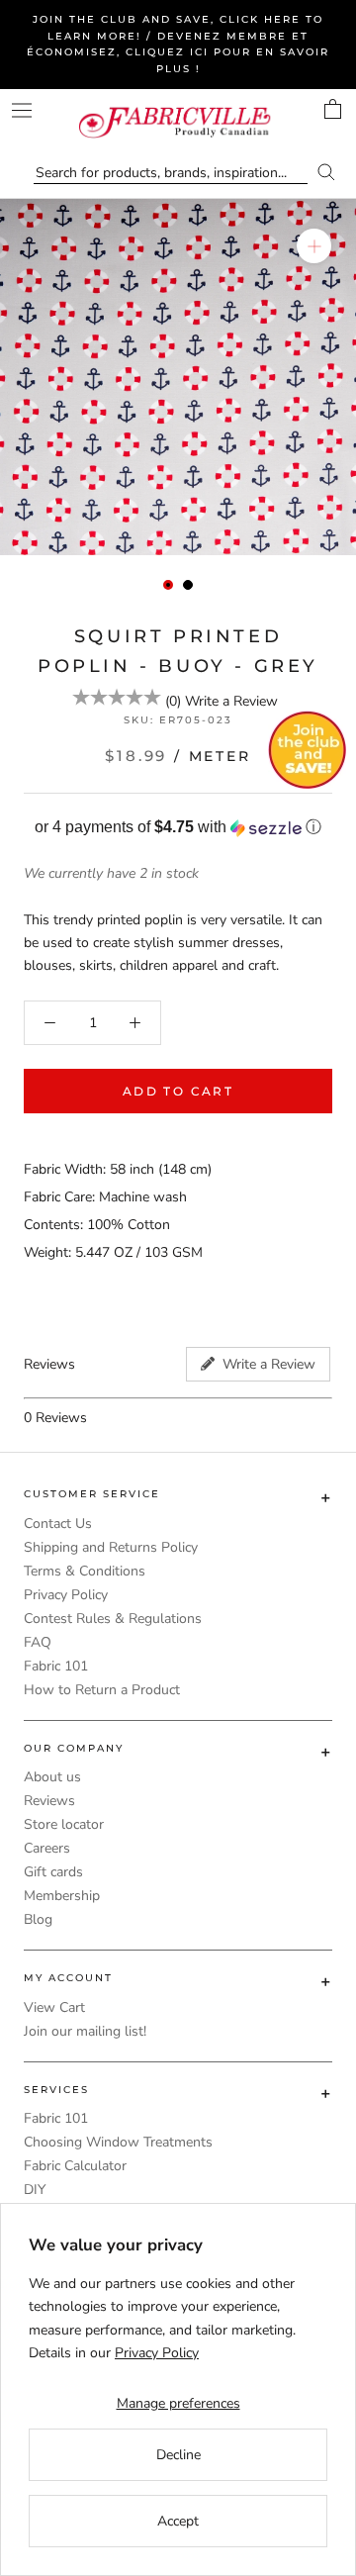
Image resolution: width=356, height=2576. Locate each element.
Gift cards (53, 1872)
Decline (178, 2455)
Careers (47, 1848)
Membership (62, 1896)
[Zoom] (314, 246)
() (173, 701)
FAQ (38, 1642)
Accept (178, 2521)
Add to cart (178, 1091)
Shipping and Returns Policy (111, 1547)
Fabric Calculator (75, 2166)
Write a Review (231, 701)
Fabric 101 (56, 1666)
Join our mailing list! (85, 2031)
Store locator (64, 1824)
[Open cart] (333, 109)
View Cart (54, 2007)
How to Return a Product (102, 1690)
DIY (35, 2190)
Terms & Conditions (85, 1571)
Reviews (49, 1801)
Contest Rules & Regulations (113, 1619)
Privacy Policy (66, 1595)
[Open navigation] (22, 110)
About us (52, 1777)
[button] (178, 828)
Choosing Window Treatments (118, 2142)
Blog (38, 1919)
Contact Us (58, 1524)
